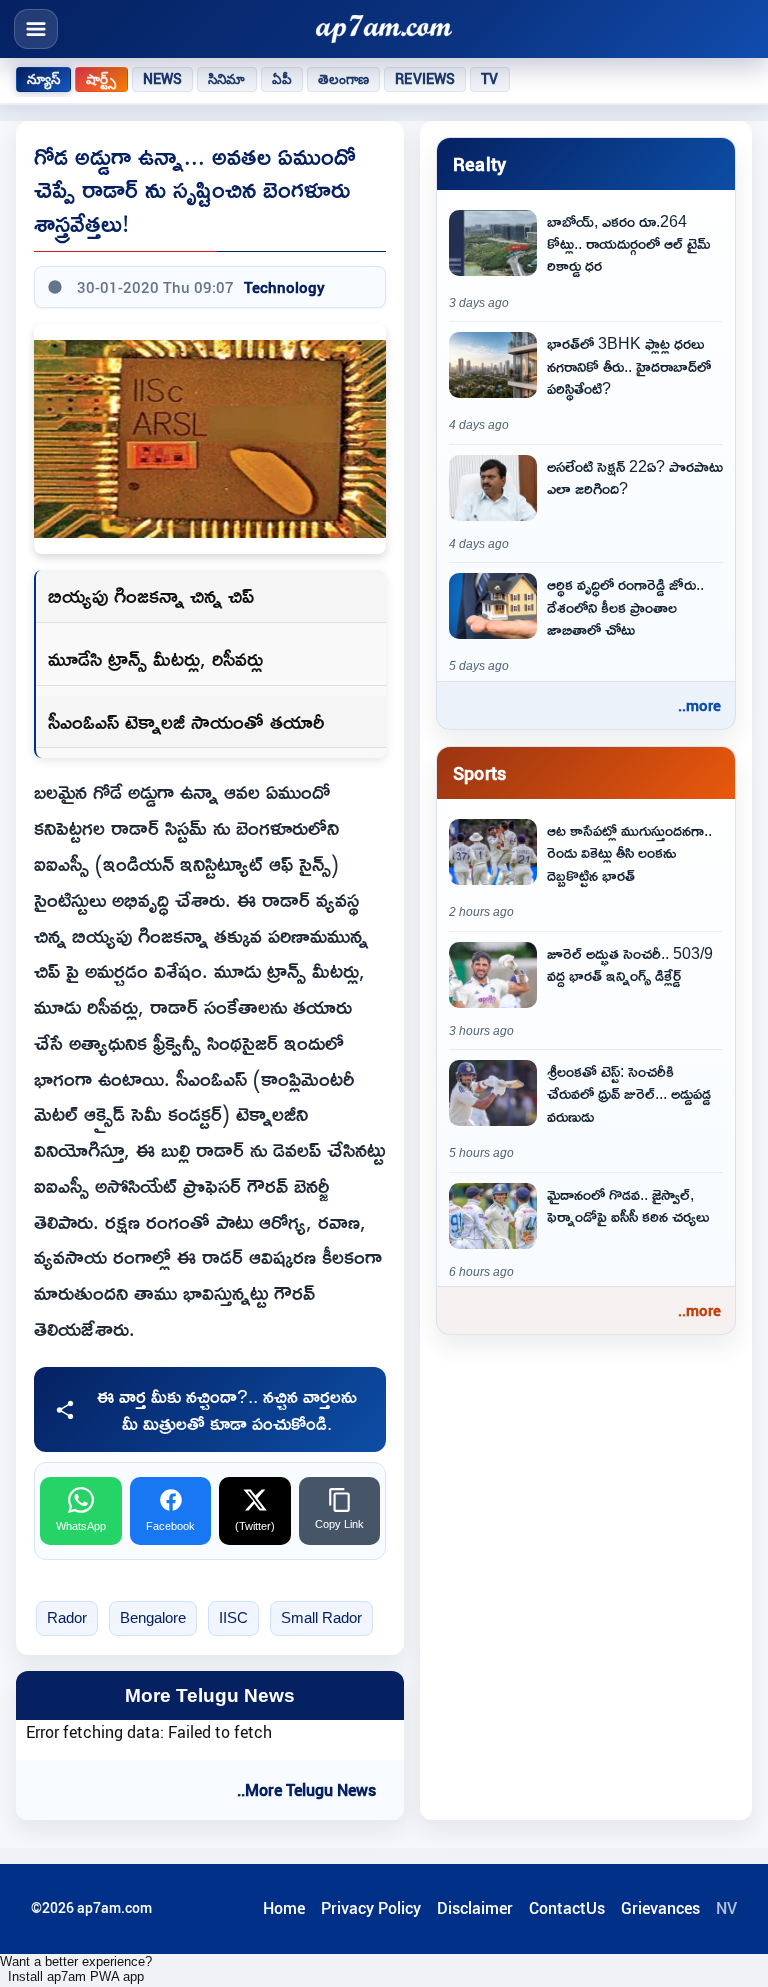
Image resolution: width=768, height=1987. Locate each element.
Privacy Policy (371, 1908)
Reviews (425, 79)
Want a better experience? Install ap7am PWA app (76, 1969)
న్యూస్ (43, 79)
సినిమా (226, 79)
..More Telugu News (306, 1790)
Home (284, 1908)
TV (489, 79)
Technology (284, 287)
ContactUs (567, 1908)
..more (699, 705)
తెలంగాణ (344, 79)
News (163, 79)
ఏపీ (282, 79)
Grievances (660, 1908)
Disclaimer (475, 1908)
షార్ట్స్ (101, 79)
